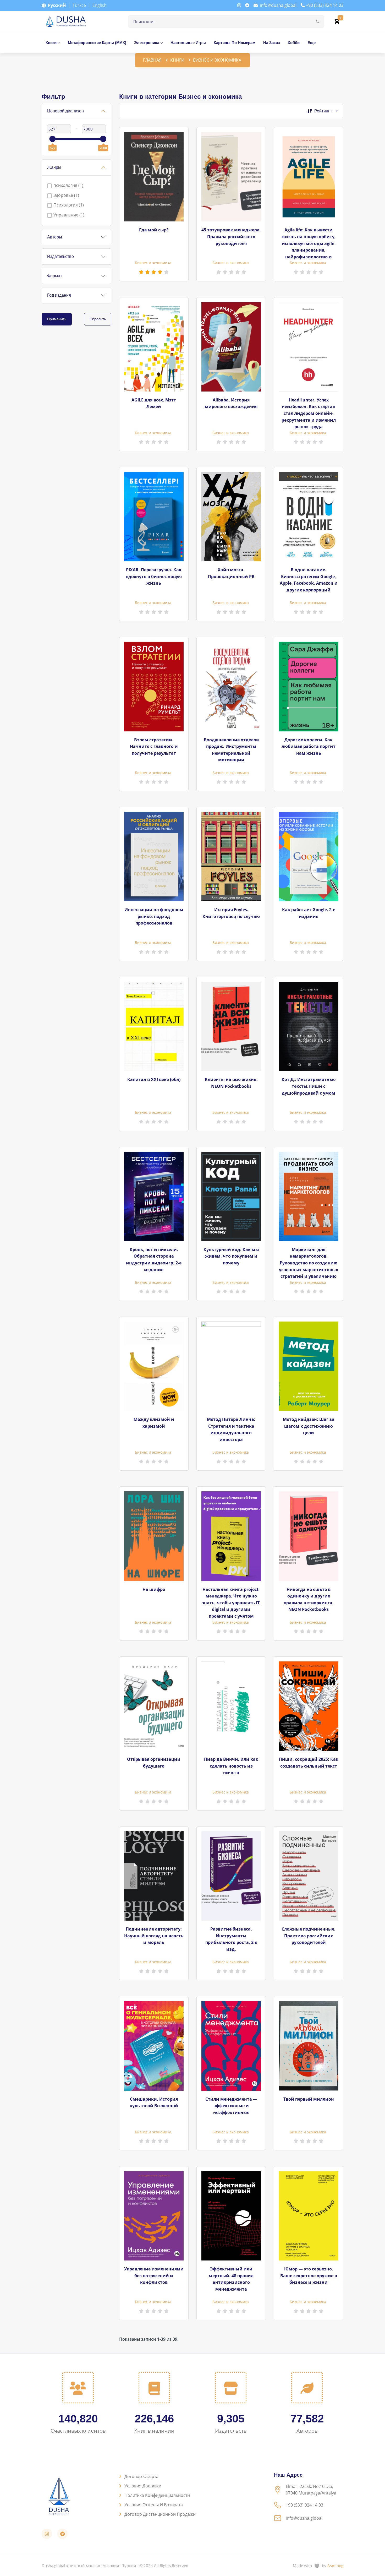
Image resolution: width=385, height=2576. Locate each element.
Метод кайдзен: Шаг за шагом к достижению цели (309, 1426)
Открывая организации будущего (154, 1763)
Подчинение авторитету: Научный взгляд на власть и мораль (154, 1936)
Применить (57, 319)
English (100, 5)
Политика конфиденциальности (157, 2495)
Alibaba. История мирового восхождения (231, 403)
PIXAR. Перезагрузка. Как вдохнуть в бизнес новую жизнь (154, 576)
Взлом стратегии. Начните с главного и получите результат (154, 746)
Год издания (59, 295)
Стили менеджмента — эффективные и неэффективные (231, 2106)
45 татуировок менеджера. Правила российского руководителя (231, 237)
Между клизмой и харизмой (154, 1423)
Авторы (55, 237)
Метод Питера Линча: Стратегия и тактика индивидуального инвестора (231, 1429)
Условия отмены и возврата (154, 2505)
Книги (177, 60)
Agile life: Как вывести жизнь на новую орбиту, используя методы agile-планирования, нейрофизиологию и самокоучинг (309, 243)
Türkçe (79, 5)
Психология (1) (69, 205)
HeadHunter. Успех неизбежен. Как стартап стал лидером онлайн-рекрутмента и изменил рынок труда (309, 413)
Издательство (60, 256)
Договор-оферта (141, 2476)
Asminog (335, 2566)
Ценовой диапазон (65, 111)
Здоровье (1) (66, 195)
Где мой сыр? (154, 230)
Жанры (54, 167)
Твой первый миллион (309, 2099)
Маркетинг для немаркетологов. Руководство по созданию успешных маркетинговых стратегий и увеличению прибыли (309, 1263)
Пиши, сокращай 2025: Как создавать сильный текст (309, 1763)
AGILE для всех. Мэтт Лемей (154, 403)
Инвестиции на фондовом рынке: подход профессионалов (154, 916)
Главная (152, 60)
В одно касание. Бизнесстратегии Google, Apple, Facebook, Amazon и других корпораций (309, 580)
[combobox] (329, 111)
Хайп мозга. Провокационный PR (231, 573)
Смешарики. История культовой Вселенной (154, 2102)
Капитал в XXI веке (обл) (154, 1079)
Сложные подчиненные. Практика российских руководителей (309, 1936)
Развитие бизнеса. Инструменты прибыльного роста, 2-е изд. (231, 1939)
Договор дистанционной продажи (160, 2514)
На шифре (154, 1589)
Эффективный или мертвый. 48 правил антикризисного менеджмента (231, 2279)
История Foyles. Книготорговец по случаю (231, 913)
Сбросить (98, 319)
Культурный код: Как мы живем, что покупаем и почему (231, 1256)
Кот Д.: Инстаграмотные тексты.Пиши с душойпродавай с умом (309, 1086)
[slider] (52, 139)
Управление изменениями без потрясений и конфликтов (154, 2276)
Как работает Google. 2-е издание (309, 913)
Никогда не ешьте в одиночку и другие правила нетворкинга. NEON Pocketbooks (309, 1599)
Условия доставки (143, 2486)
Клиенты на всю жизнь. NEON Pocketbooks (231, 1083)
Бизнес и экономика (153, 263)
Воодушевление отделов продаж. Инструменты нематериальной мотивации (231, 750)
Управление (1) (69, 215)
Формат (55, 276)
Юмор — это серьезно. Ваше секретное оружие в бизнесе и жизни (309, 2276)
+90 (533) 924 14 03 (325, 5)
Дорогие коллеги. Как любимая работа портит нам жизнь (309, 746)
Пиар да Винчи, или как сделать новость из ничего (231, 1766)
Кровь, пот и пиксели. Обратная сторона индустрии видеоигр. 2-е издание (154, 1260)
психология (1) (68, 185)
